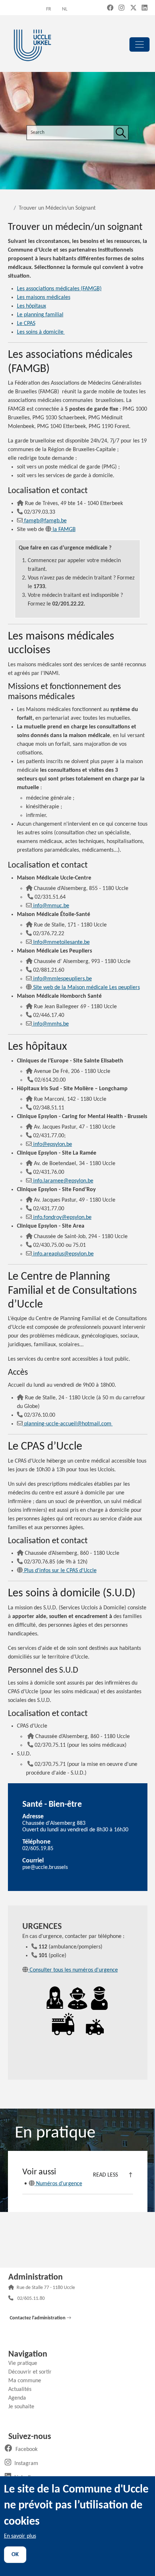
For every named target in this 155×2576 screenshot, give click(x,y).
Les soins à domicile (41, 332)
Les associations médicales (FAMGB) (59, 289)
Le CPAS (26, 324)
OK (15, 2555)
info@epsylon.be (53, 1144)
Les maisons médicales (44, 298)
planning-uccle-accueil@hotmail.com (68, 1424)
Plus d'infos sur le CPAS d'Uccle (60, 1571)
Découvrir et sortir (33, 2372)
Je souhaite (24, 2407)
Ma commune (27, 2381)
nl (65, 9)
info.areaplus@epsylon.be (63, 1254)
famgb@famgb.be (45, 521)
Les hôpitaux (32, 306)
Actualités (23, 2389)
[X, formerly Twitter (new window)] (133, 8)
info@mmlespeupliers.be (63, 979)
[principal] (139, 44)
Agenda (20, 2398)
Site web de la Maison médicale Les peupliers (87, 988)
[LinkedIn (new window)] (145, 8)
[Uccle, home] (32, 44)
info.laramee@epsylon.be (63, 1181)
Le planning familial (40, 315)
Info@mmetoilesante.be (61, 942)
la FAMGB (64, 530)
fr (49, 9)
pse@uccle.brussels (45, 1867)
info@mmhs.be (51, 1024)
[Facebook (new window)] (110, 8)
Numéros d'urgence (59, 2184)
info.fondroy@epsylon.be (62, 1218)
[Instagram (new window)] (121, 8)
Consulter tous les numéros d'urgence (74, 1970)
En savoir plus (20, 2536)
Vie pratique (25, 2363)
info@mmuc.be (51, 906)
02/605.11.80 (31, 2299)
